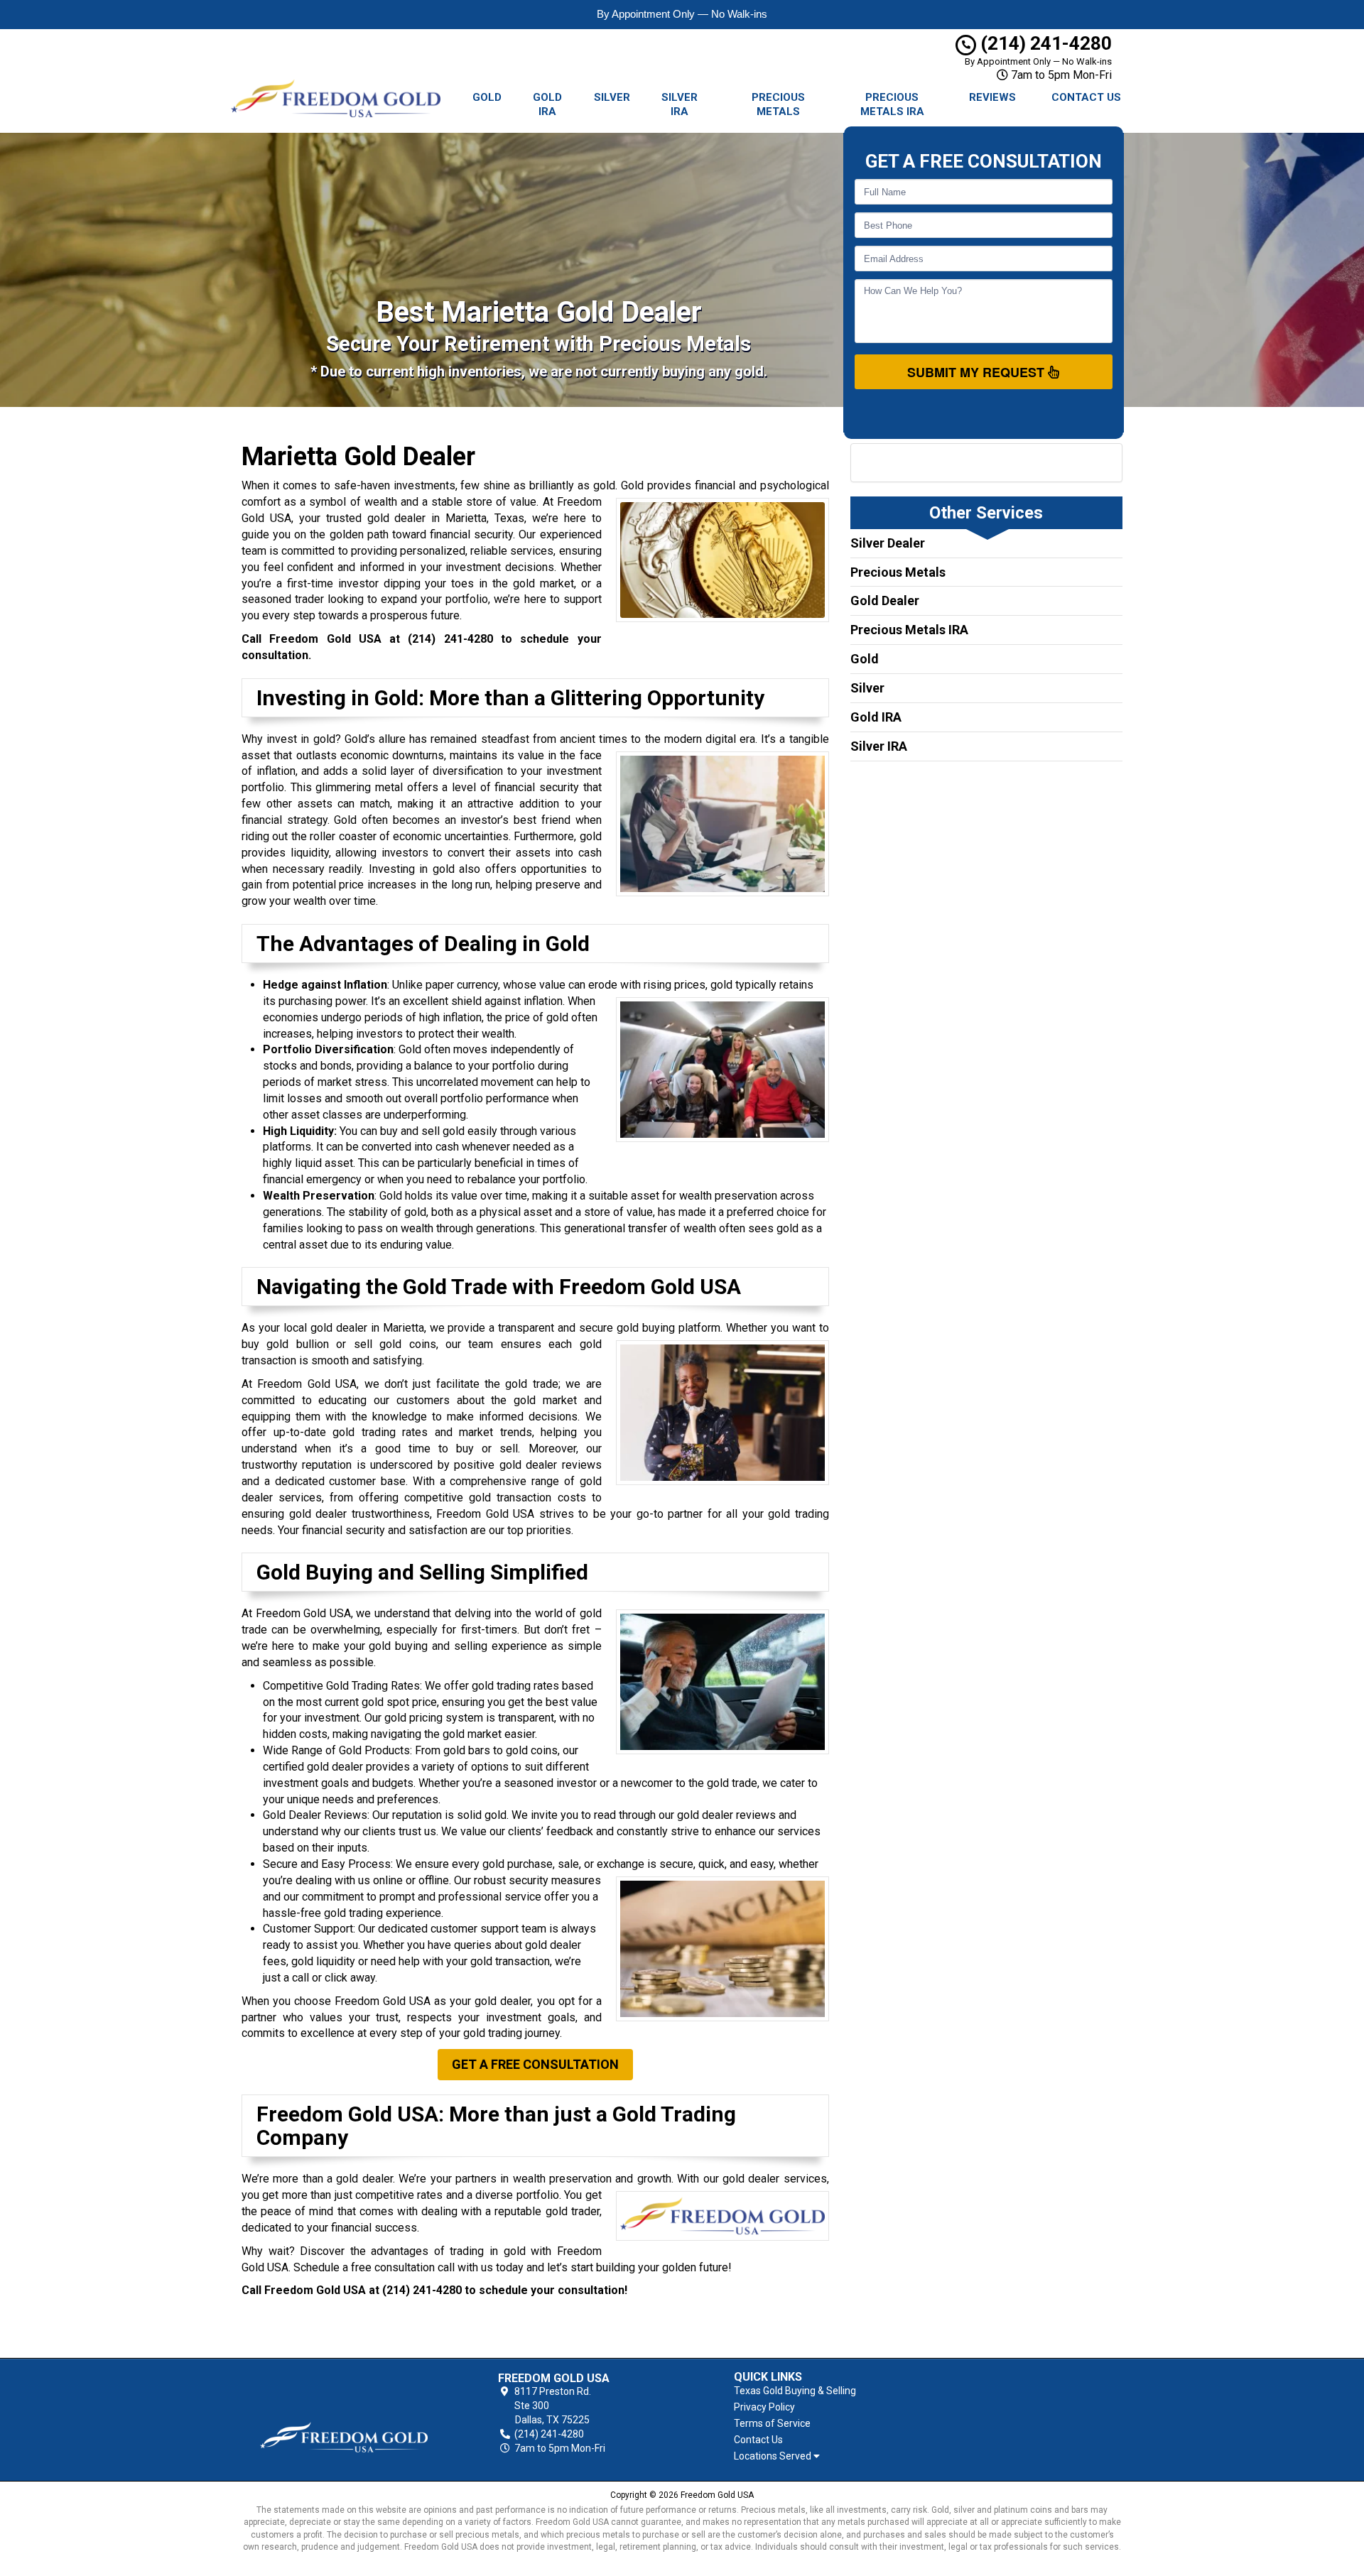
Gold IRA (547, 104)
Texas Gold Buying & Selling (795, 2391)
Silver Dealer (888, 543)
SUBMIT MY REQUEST (978, 372)
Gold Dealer (885, 600)
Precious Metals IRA (892, 104)
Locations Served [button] (774, 2456)
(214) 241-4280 (1044, 43)
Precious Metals (778, 104)
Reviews (992, 97)
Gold (487, 97)
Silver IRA (680, 104)
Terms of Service (772, 2423)
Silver (612, 97)
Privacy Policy (764, 2407)
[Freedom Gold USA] (344, 2414)
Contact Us (1086, 97)
